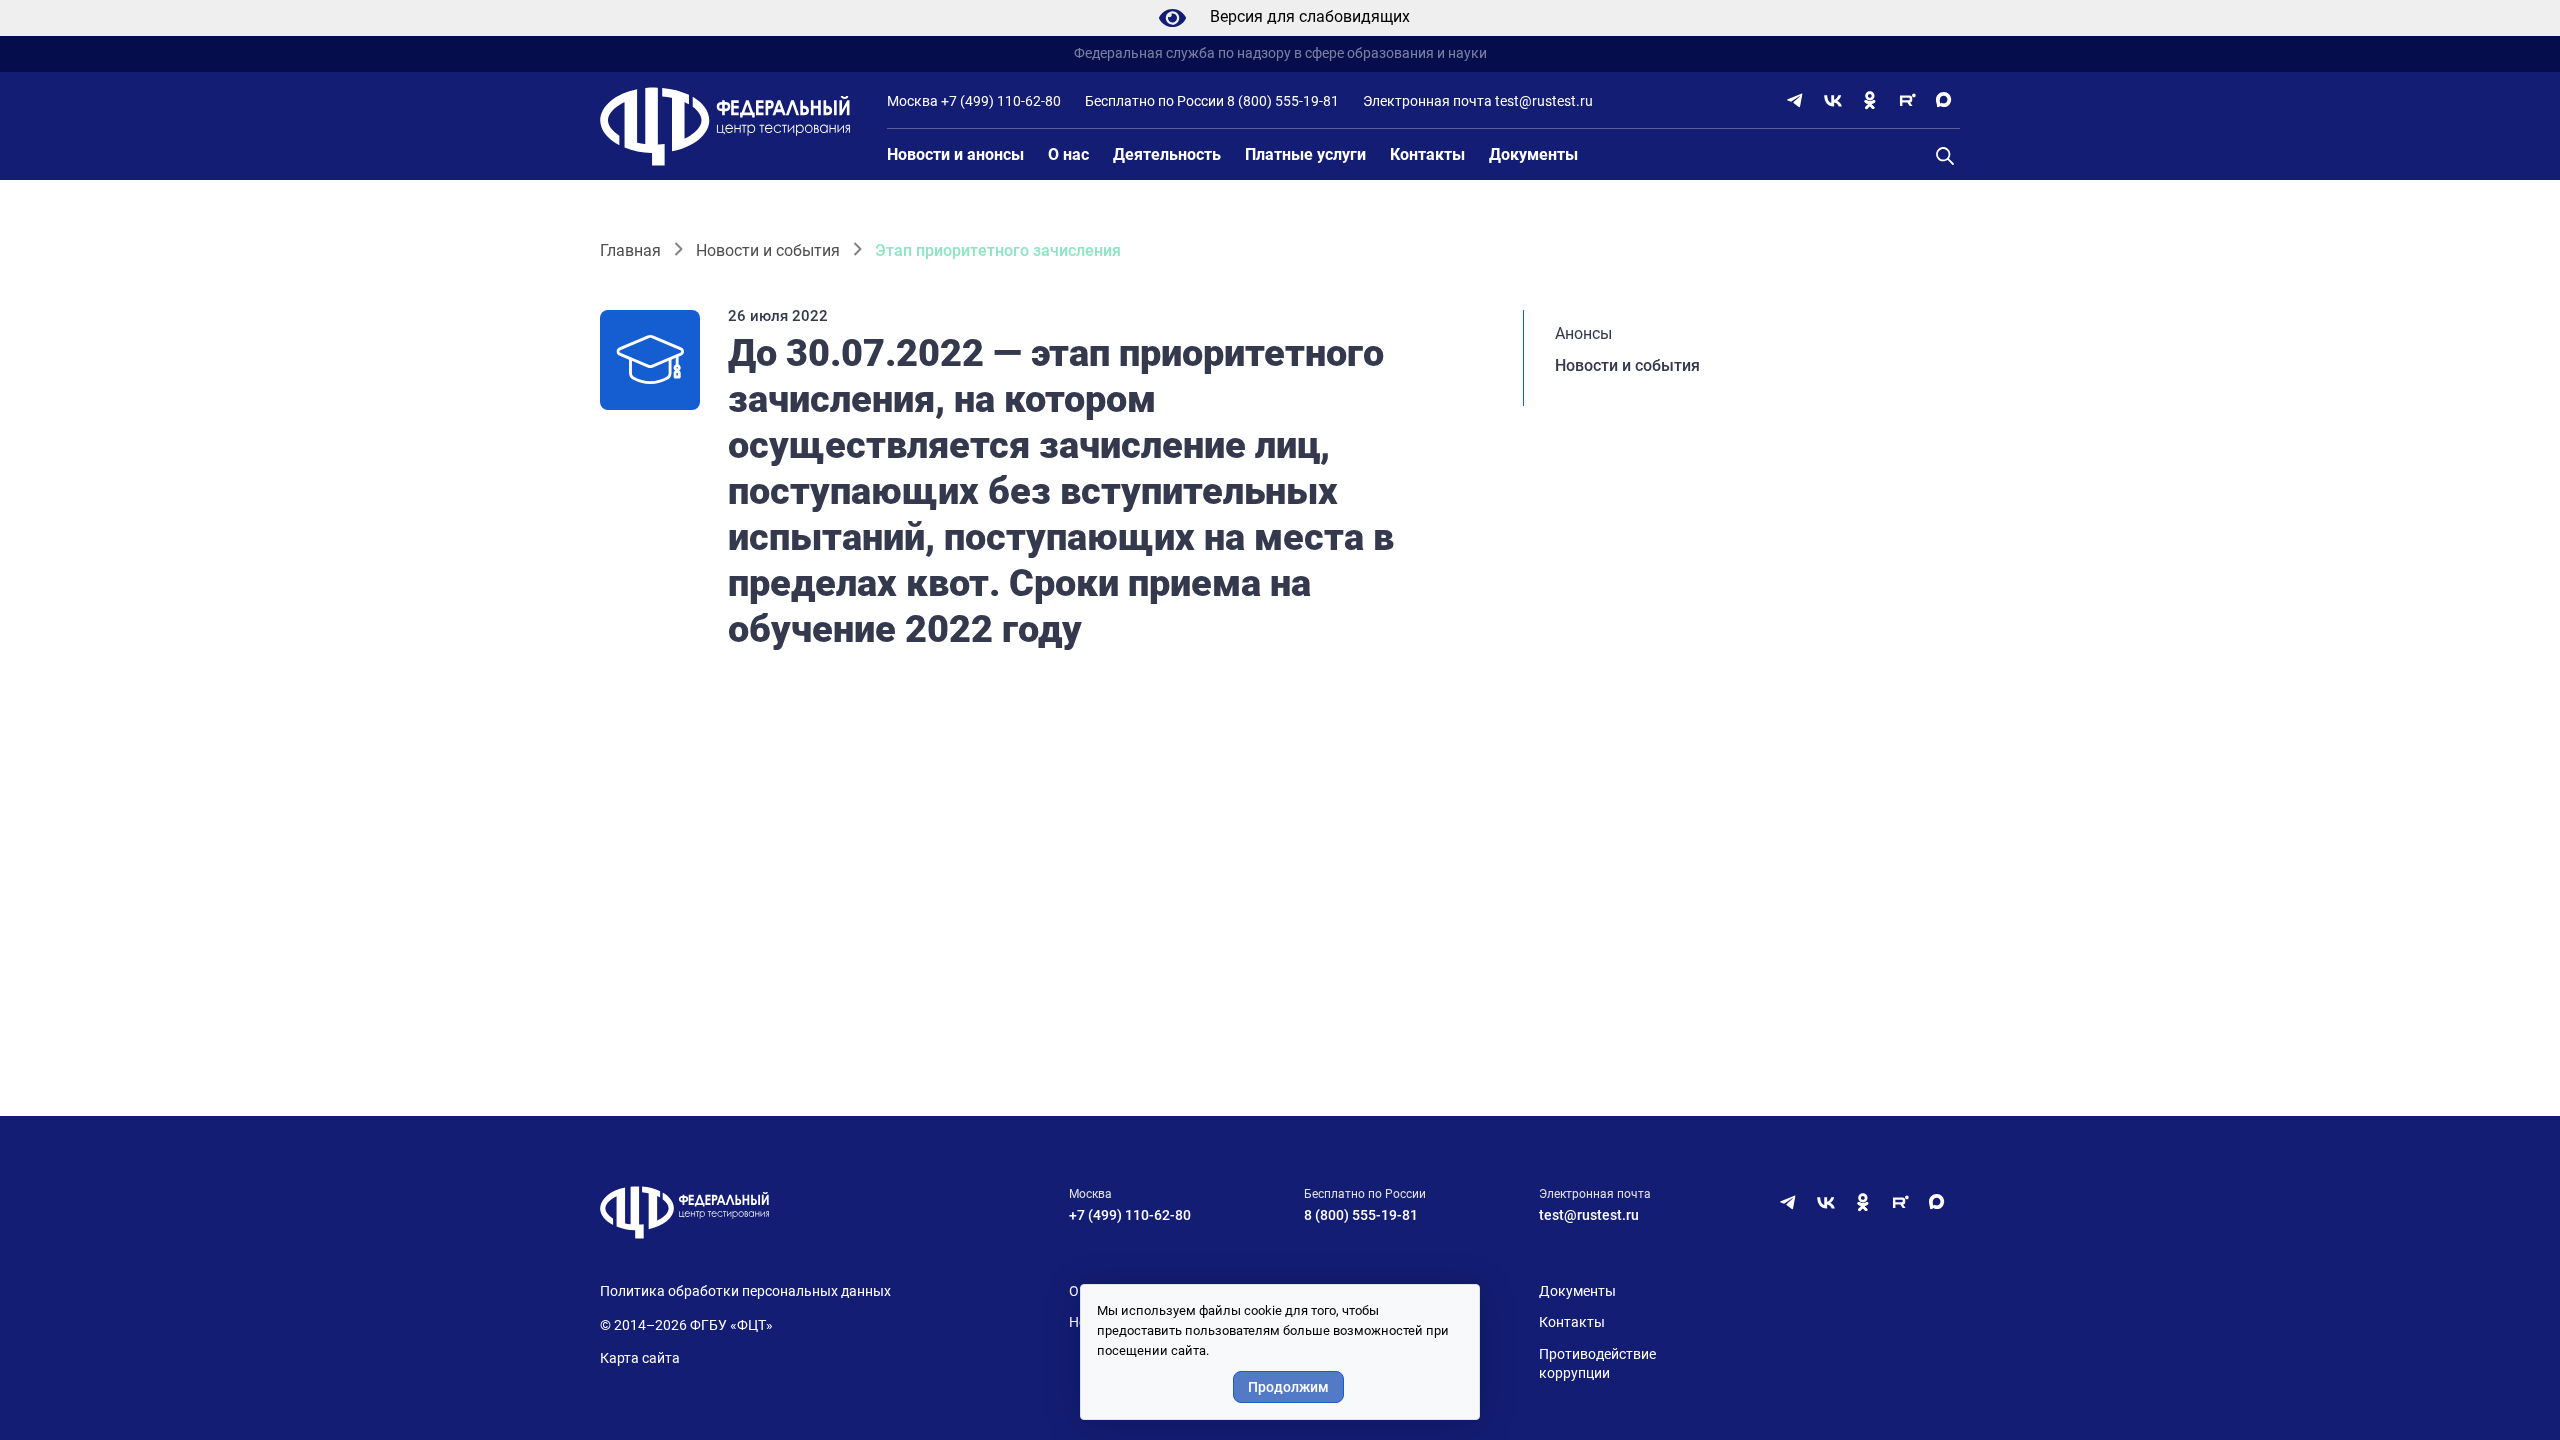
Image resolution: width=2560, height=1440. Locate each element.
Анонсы (1583, 333)
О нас (1068, 154)
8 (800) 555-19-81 (1283, 101)
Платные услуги (1305, 154)
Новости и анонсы (955, 154)
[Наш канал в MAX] (1944, 100)
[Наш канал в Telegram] (1796, 100)
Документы (1533, 154)
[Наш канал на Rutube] (1907, 100)
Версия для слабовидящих (1310, 16)
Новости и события (768, 250)
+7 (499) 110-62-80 (1001, 101)
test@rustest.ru (1544, 101)
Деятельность (1167, 154)
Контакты (1427, 154)
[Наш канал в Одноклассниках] (1870, 100)
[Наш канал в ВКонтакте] (1833, 100)
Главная (630, 250)
